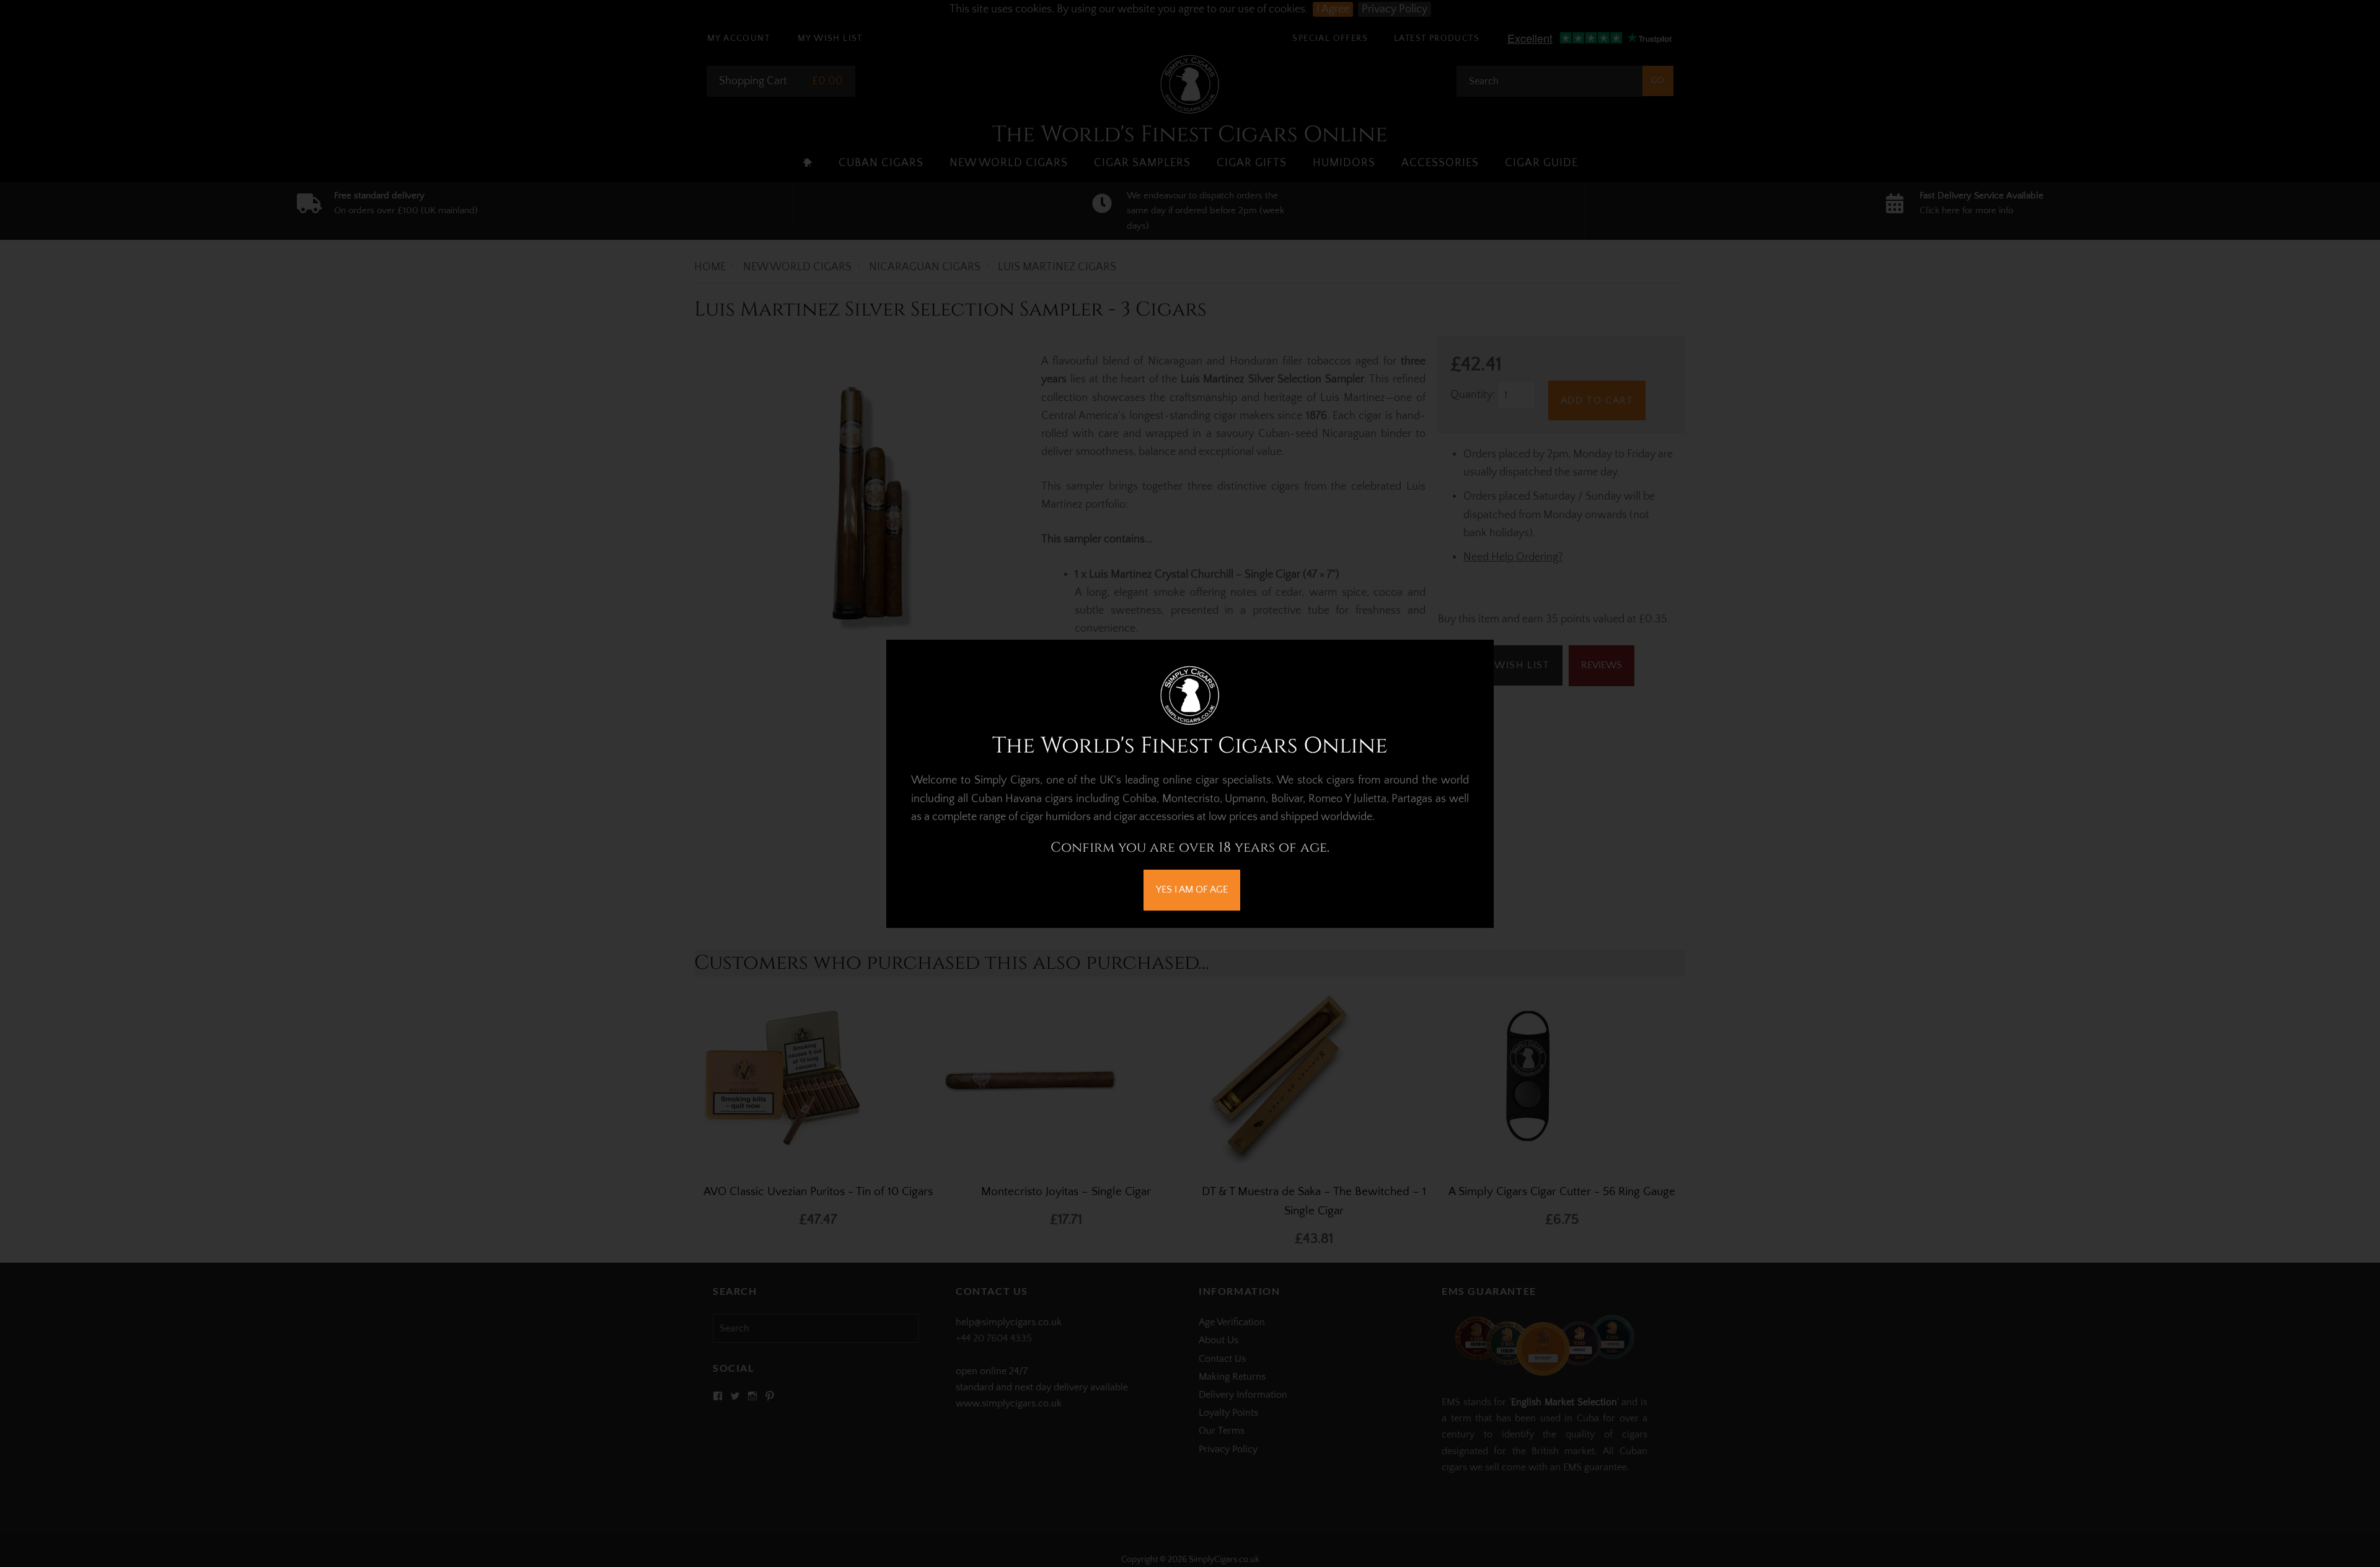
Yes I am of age (1192, 889)
